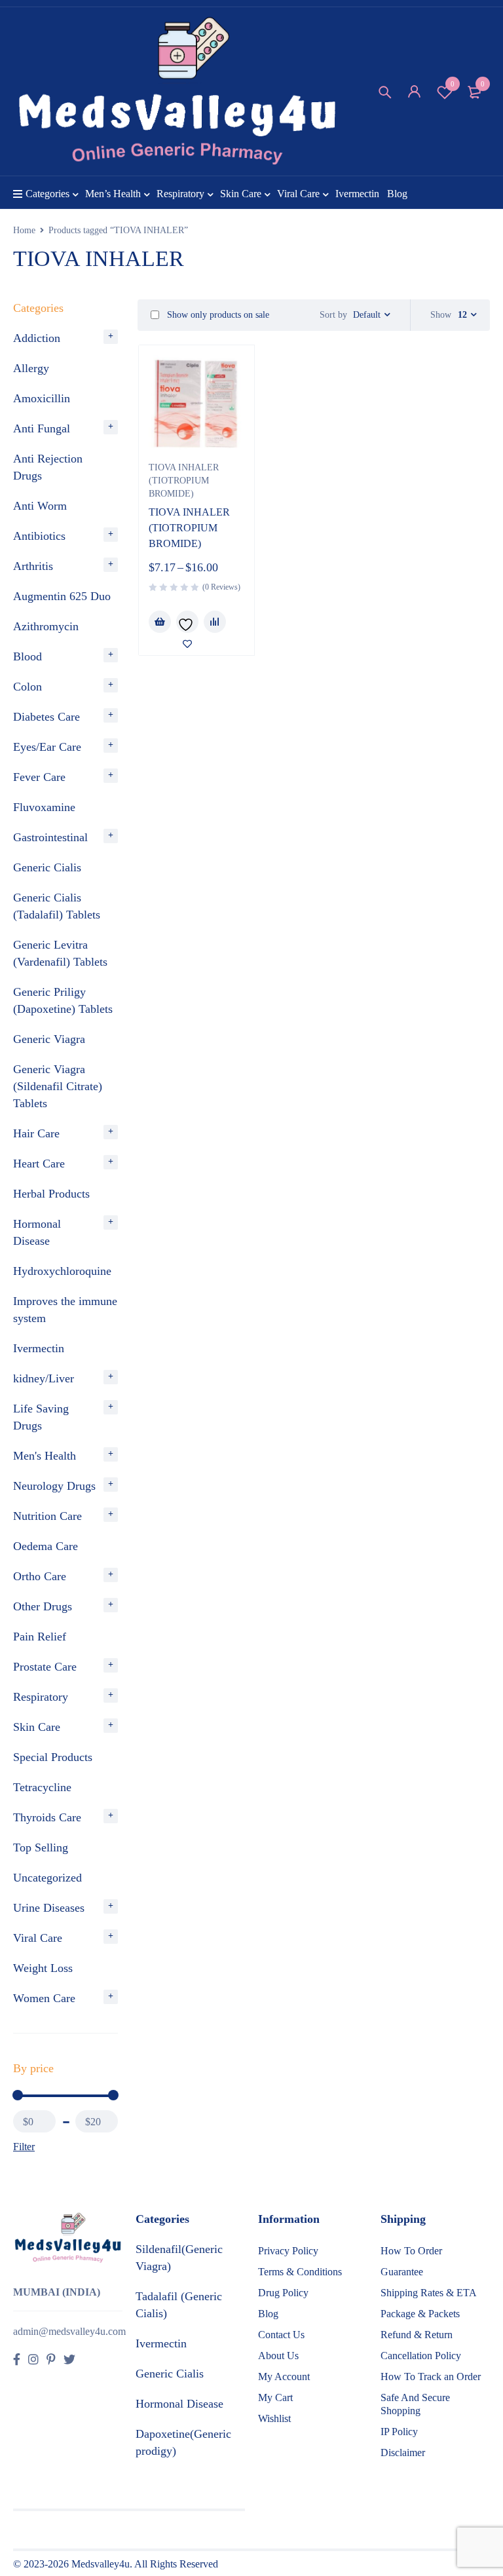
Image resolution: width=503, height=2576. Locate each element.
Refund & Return (417, 2335)
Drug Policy (283, 2293)
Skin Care (37, 1727)
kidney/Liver (44, 1378)
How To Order (411, 2251)
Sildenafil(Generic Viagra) (179, 2258)
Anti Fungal (42, 428)
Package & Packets (420, 2314)
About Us (278, 2356)
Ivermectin (39, 1348)
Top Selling (41, 1847)
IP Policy (399, 2432)
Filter (24, 2147)
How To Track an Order (431, 2377)
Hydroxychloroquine (62, 1271)
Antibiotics (39, 536)
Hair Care (36, 1133)
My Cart (275, 2397)
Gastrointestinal (50, 837)
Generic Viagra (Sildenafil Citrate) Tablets (58, 1086)
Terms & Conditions (300, 2272)
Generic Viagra (49, 1039)
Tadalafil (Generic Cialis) (179, 2305)
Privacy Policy (288, 2251)
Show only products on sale (217, 315)
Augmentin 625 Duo (62, 596)
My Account (284, 2377)
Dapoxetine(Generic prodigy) (183, 2442)
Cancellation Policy (421, 2356)
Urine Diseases (49, 1908)
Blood (28, 656)
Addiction (37, 338)
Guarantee (402, 2272)
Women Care (44, 1998)
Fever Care (39, 777)
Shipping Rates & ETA (429, 2293)
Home (24, 230)
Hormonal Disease (179, 2404)
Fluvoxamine (44, 807)
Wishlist (453, 84)
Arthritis (33, 566)
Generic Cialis (47, 867)
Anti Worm (40, 506)
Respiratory (41, 1697)
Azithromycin (46, 626)
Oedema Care (46, 1546)
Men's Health (45, 1456)
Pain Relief (40, 1637)
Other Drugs (43, 1606)
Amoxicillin (42, 398)
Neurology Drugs (54, 1486)
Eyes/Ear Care (47, 747)
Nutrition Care (47, 1516)
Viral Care (38, 1938)
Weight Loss (43, 1968)
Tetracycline (42, 1787)
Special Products (53, 1757)
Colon (28, 687)
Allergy (31, 368)
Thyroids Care (47, 1817)
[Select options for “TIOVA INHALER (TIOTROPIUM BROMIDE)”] (160, 622)
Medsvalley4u (101, 2564)
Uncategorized (47, 1878)
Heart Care (39, 1164)
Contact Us (281, 2335)
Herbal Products (51, 1194)
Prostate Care (45, 1667)
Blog (268, 2314)
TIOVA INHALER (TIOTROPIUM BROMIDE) (189, 528)
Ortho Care (40, 1576)
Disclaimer (403, 2453)
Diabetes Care (47, 717)
